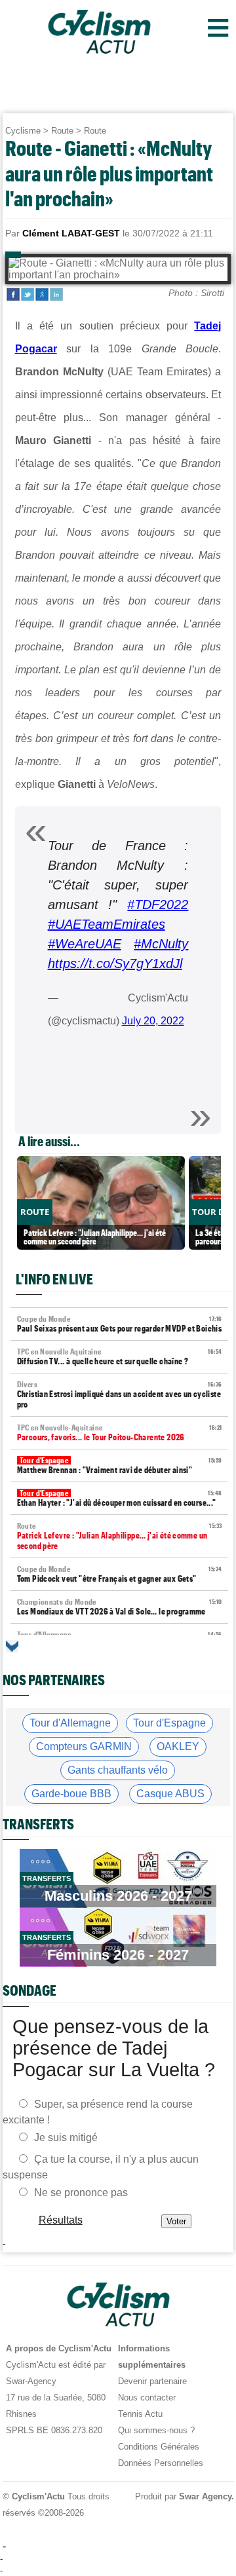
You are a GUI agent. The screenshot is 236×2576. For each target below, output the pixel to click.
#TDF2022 (158, 905)
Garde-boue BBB (71, 1794)
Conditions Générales (159, 2447)
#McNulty (161, 944)
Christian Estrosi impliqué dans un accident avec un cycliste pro (120, 1395)
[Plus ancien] (12, 1646)
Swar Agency (205, 2496)
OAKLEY (178, 1746)
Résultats (60, 2219)
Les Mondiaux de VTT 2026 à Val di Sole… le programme (120, 1607)
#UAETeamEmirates (107, 924)
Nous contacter (147, 2398)
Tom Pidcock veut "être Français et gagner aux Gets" (120, 1574)
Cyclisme (23, 131)
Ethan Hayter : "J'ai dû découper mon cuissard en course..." (120, 1498)
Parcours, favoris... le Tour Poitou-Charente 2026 (120, 1433)
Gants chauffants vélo (118, 1770)
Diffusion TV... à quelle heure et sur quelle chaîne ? (120, 1357)
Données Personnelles (161, 2463)
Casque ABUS (170, 1794)
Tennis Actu (140, 2414)
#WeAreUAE (85, 944)
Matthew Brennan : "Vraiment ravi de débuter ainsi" (120, 1465)
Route (62, 131)
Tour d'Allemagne (70, 1723)
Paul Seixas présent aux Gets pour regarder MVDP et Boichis (120, 1324)
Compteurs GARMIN (84, 1746)
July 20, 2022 (153, 1021)
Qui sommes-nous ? (156, 2430)
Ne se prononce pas (81, 2192)
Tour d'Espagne (169, 1723)
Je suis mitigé (66, 2137)
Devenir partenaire (152, 2381)
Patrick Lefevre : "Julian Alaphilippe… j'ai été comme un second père (120, 1536)
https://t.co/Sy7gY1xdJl (115, 963)
